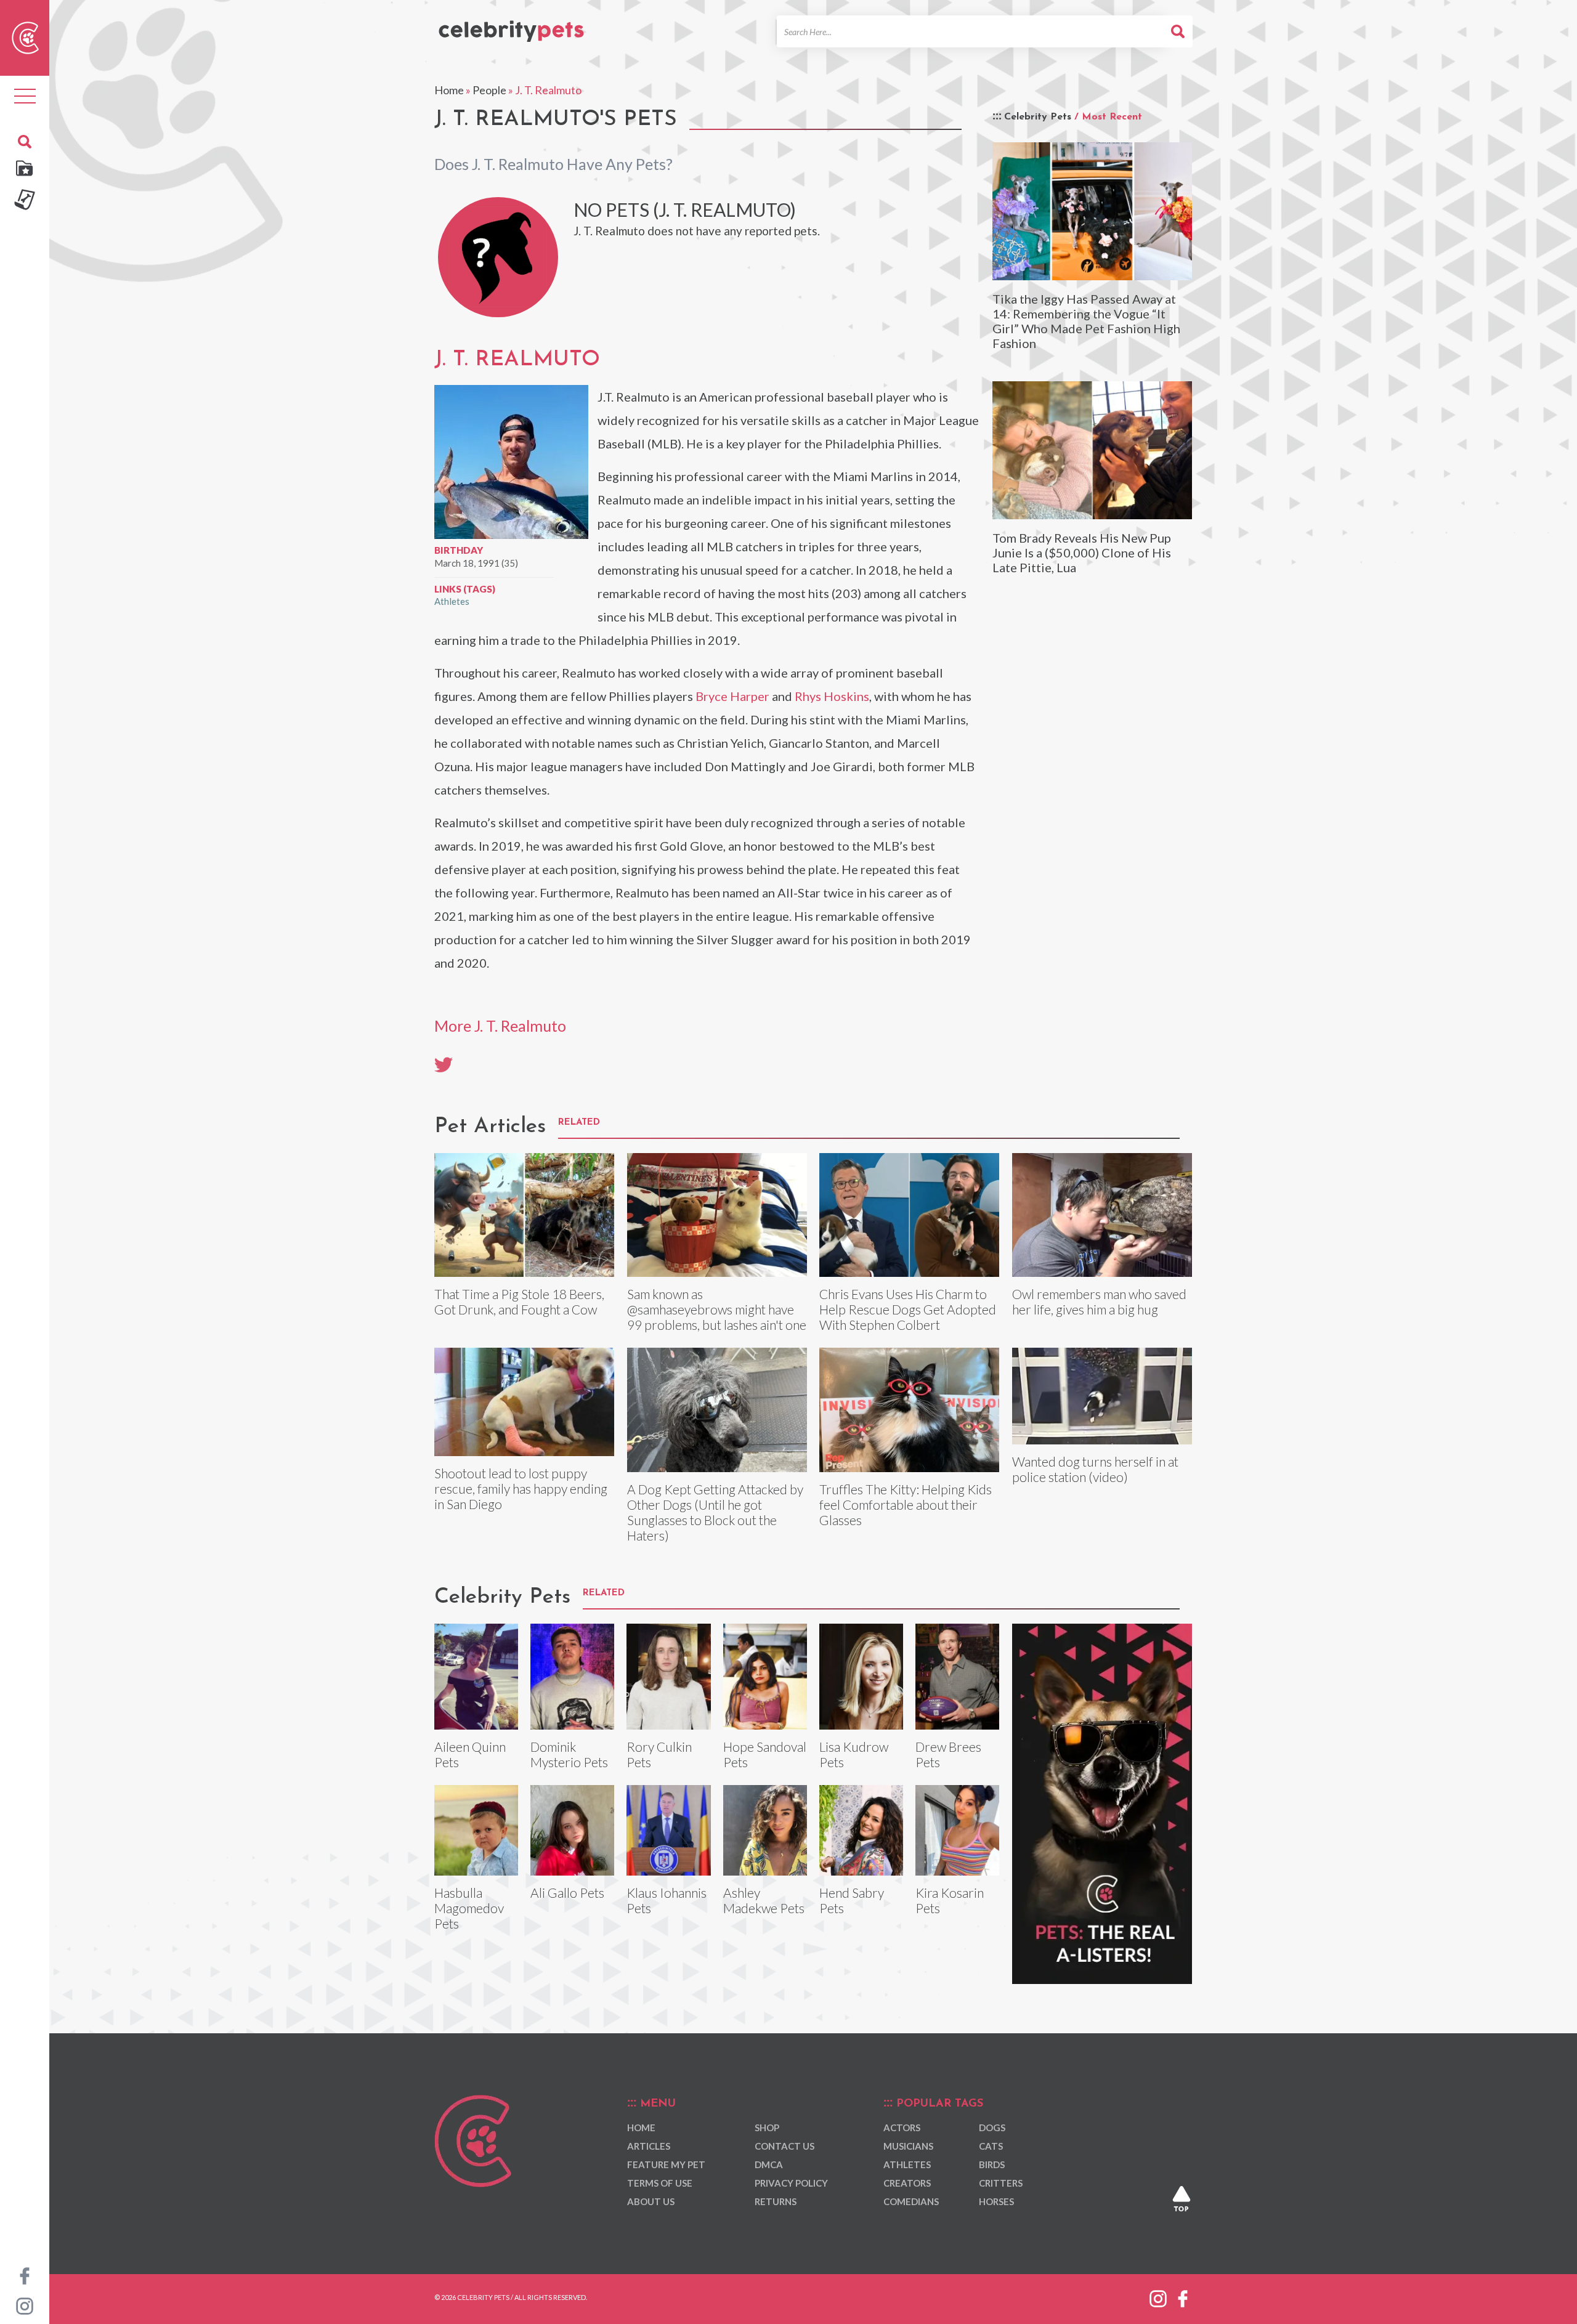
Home (449, 90)
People (489, 90)
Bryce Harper (732, 696)
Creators (907, 2183)
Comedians (911, 2201)
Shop (767, 2128)
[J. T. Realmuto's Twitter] (444, 1064)
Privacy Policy (791, 2183)
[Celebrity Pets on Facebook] (25, 2275)
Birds (992, 2164)
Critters (1001, 2183)
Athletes (452, 601)
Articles (649, 2146)
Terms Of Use (660, 2183)
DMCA (769, 2164)
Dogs (992, 2128)
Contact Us (784, 2146)
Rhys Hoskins (832, 696)
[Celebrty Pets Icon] (25, 36)
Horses (996, 2201)
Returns (776, 2201)
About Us (651, 2201)
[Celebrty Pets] (511, 26)
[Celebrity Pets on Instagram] (25, 2305)
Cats (991, 2146)
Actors (902, 2128)
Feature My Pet (666, 2164)
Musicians (908, 2146)
